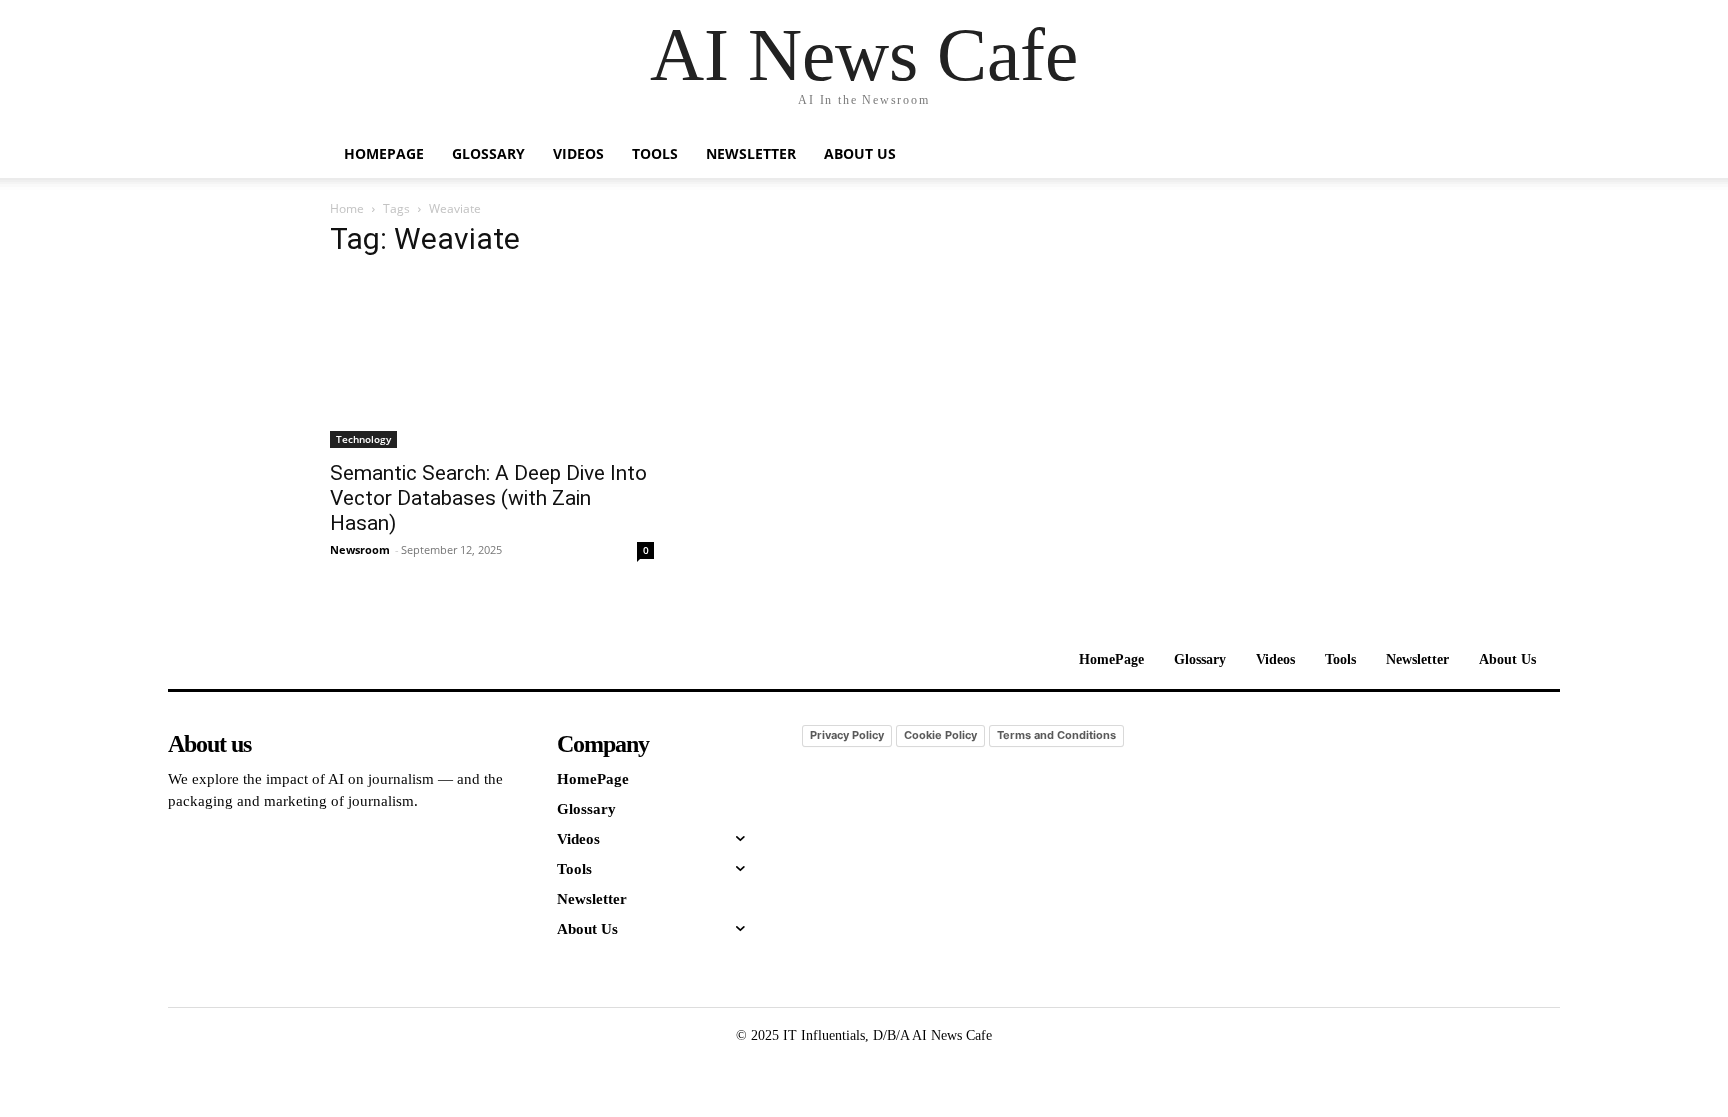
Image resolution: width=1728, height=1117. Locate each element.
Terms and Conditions (1056, 735)
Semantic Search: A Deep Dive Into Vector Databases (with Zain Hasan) (488, 498)
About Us (860, 153)
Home (347, 208)
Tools (655, 153)
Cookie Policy (940, 735)
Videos (578, 153)
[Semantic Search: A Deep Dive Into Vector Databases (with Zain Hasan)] (492, 362)
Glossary (488, 153)
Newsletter (751, 153)
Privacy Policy (847, 735)
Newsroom (360, 549)
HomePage (384, 153)
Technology (363, 439)
